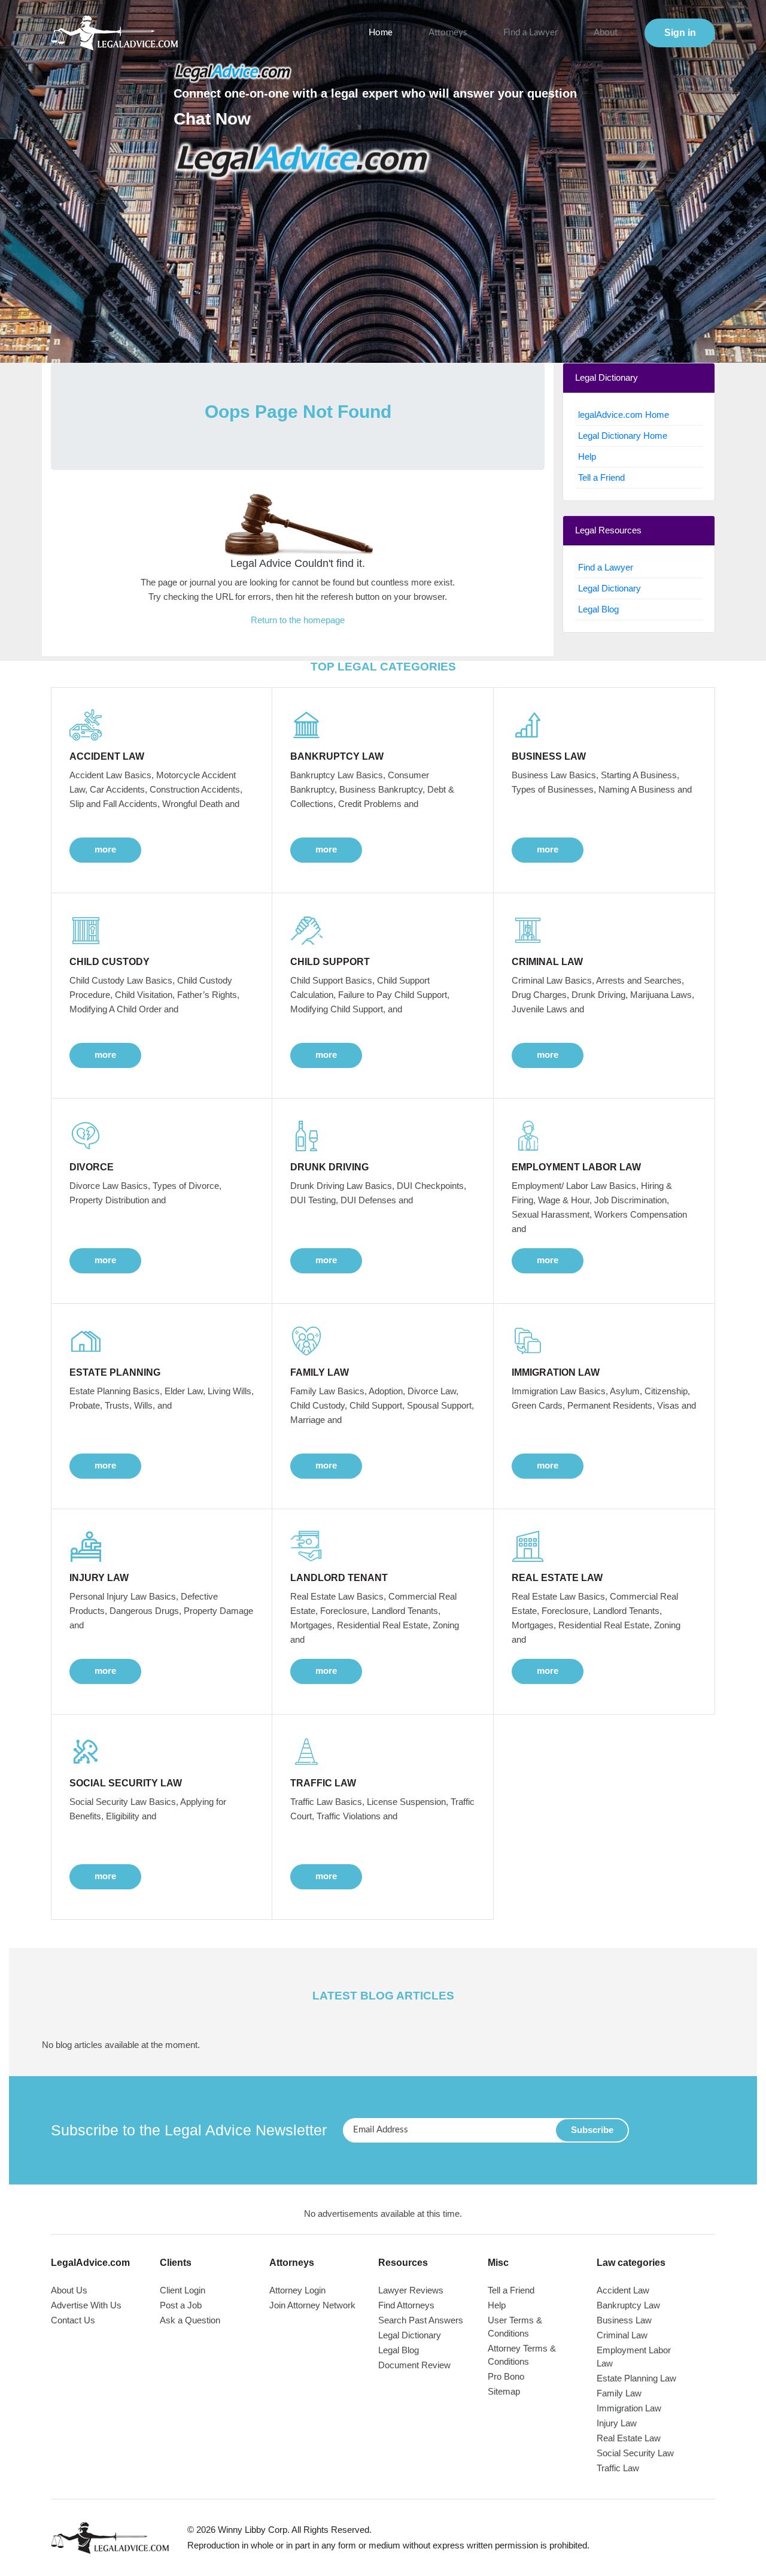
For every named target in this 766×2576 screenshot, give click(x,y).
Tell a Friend (601, 477)
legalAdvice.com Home (624, 415)
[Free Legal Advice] (303, 161)
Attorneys (448, 33)
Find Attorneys (406, 2305)
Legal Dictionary (610, 588)
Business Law (624, 2320)
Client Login (183, 2290)
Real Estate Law (629, 2438)
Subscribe (592, 2130)
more (105, 849)
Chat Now (212, 119)
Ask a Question (190, 2320)
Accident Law (623, 2290)
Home (381, 33)
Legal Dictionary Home (623, 436)
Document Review (414, 2365)
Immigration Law (629, 2408)
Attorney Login (297, 2290)
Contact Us (73, 2320)
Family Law (619, 2393)
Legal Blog (598, 609)
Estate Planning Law (636, 2378)
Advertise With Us (86, 2305)
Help (587, 456)
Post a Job (181, 2305)
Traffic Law (618, 2468)
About (606, 33)
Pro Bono (506, 2376)
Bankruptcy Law (628, 2305)
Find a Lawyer (531, 33)
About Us (69, 2290)
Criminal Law (622, 2335)
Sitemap (504, 2391)
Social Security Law (635, 2453)
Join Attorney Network (312, 2305)
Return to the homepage (298, 620)
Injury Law (617, 2423)
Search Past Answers (421, 2320)
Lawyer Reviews (411, 2290)
